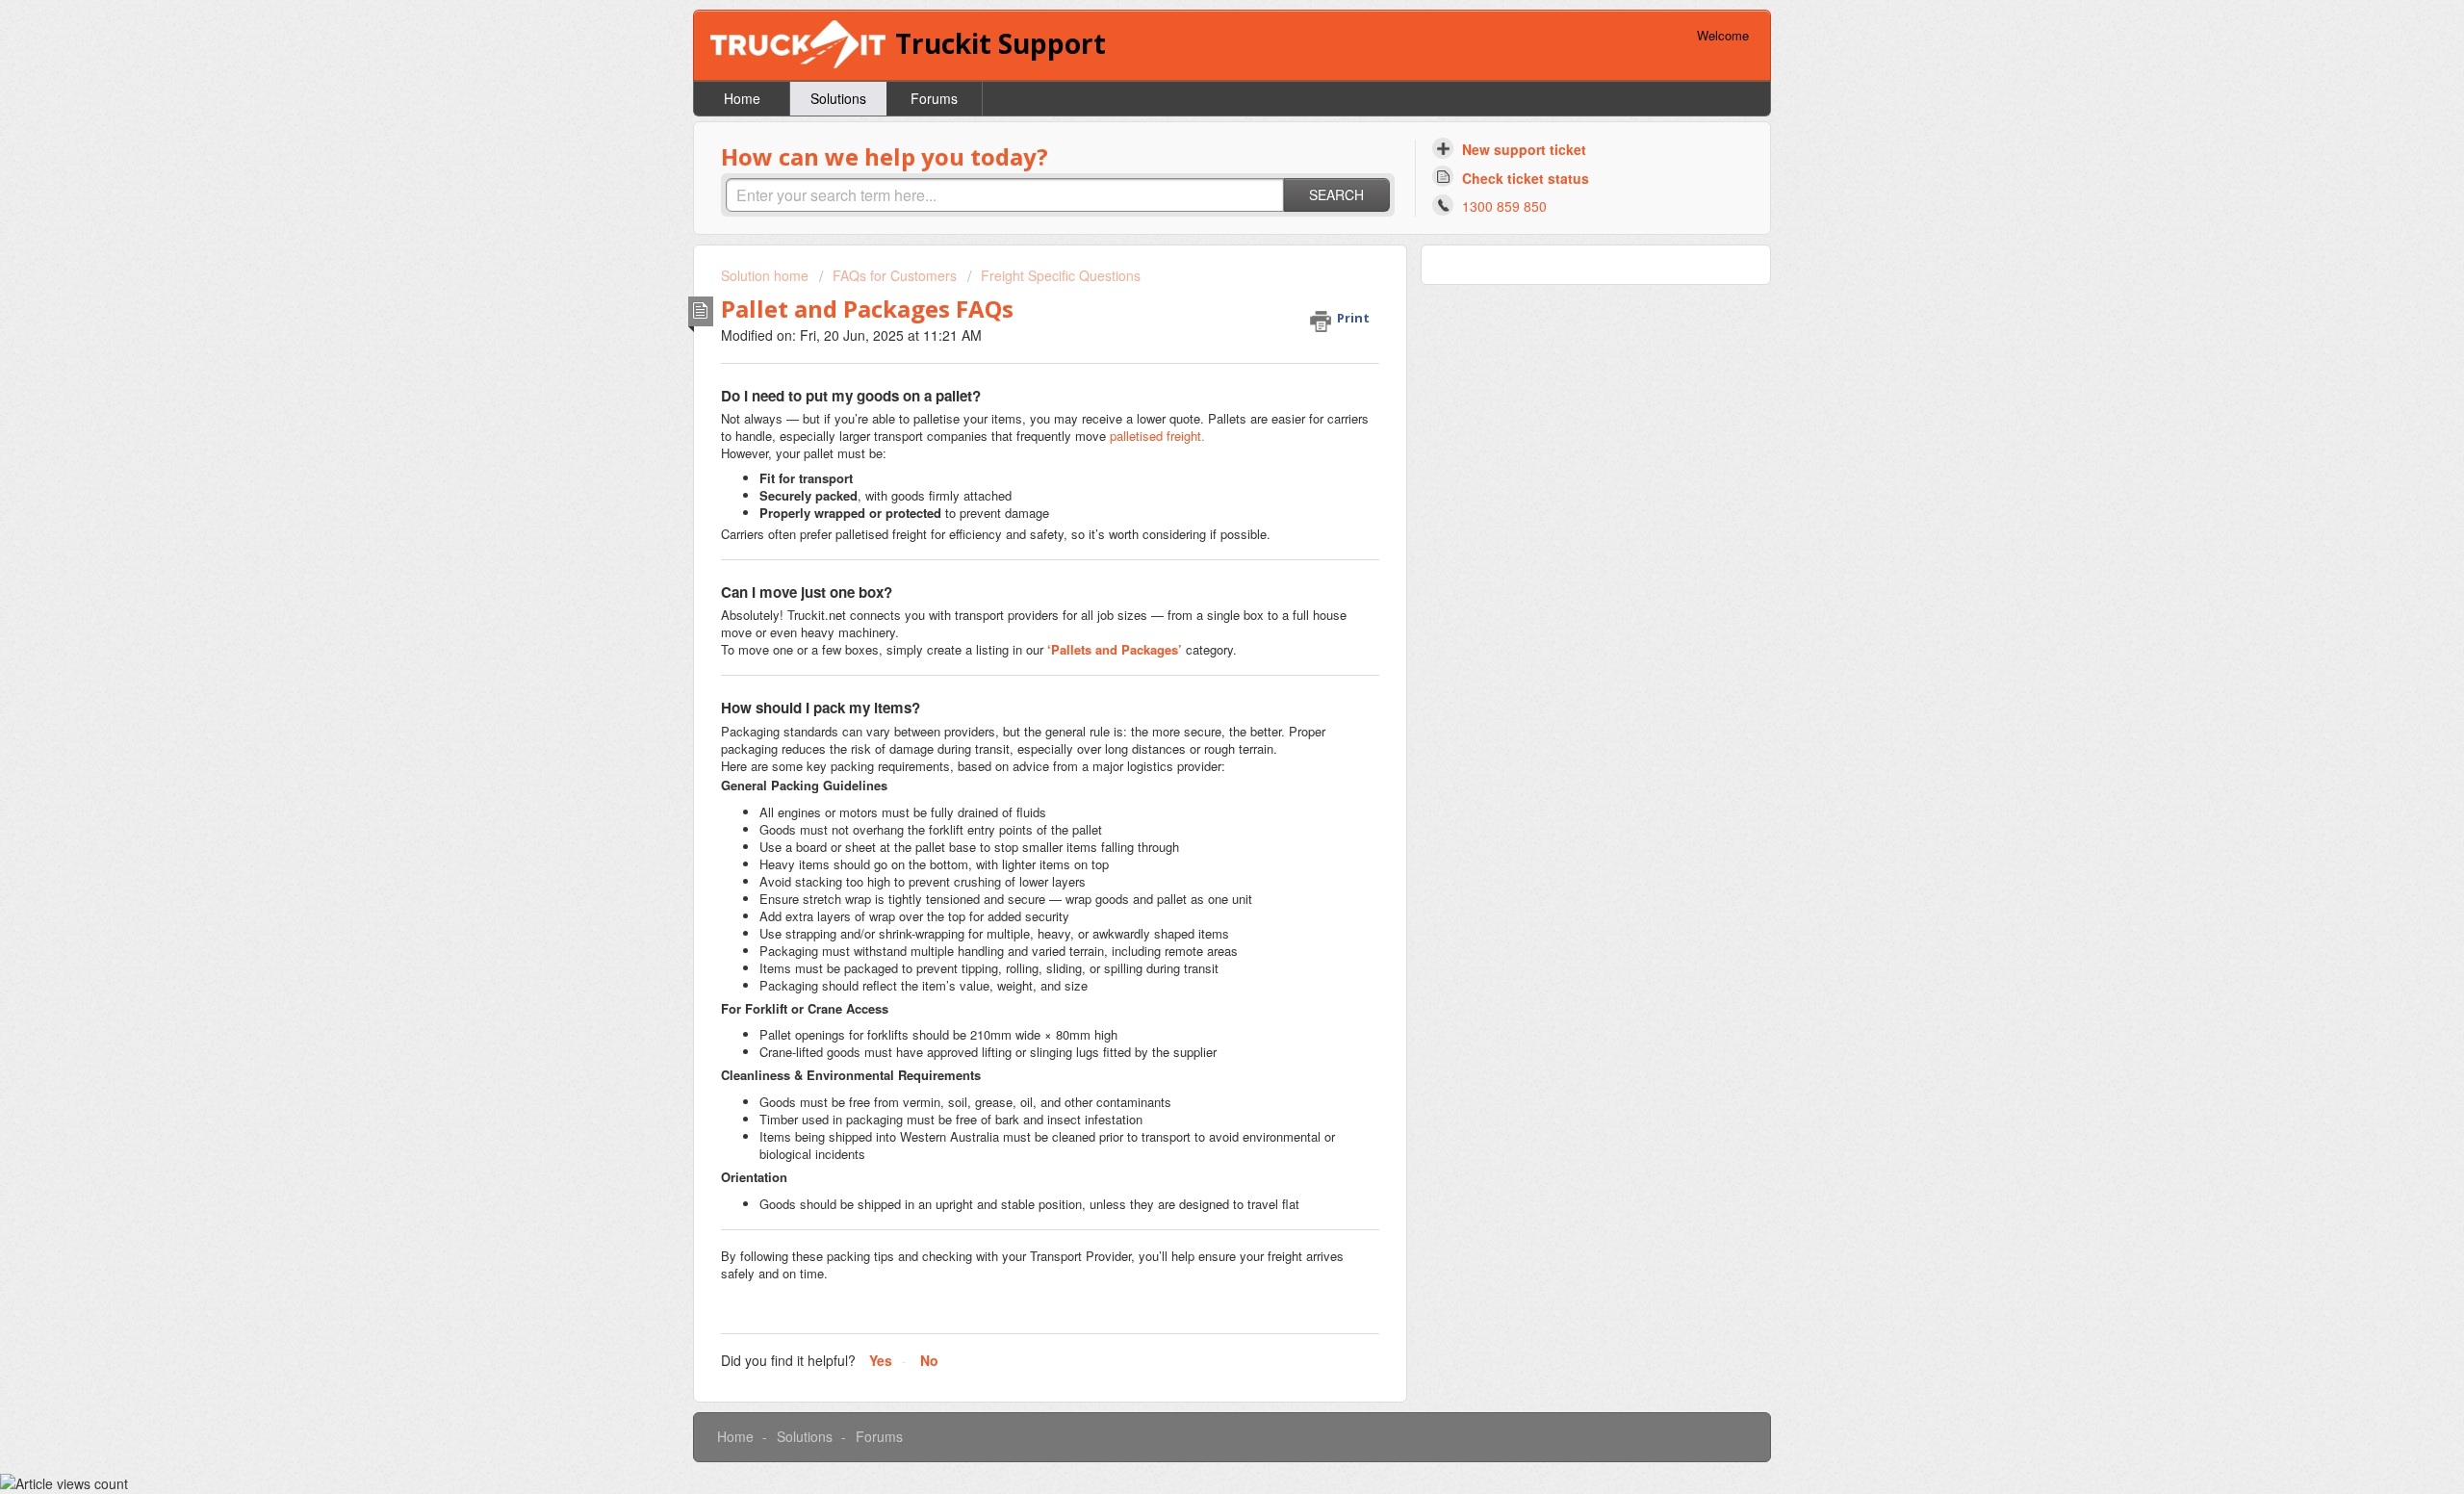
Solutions (838, 98)
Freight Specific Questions (1061, 275)
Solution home (767, 275)
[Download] (1196, 502)
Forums (934, 98)
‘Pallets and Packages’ (1116, 649)
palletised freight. (1157, 436)
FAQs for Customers (895, 275)
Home (742, 98)
